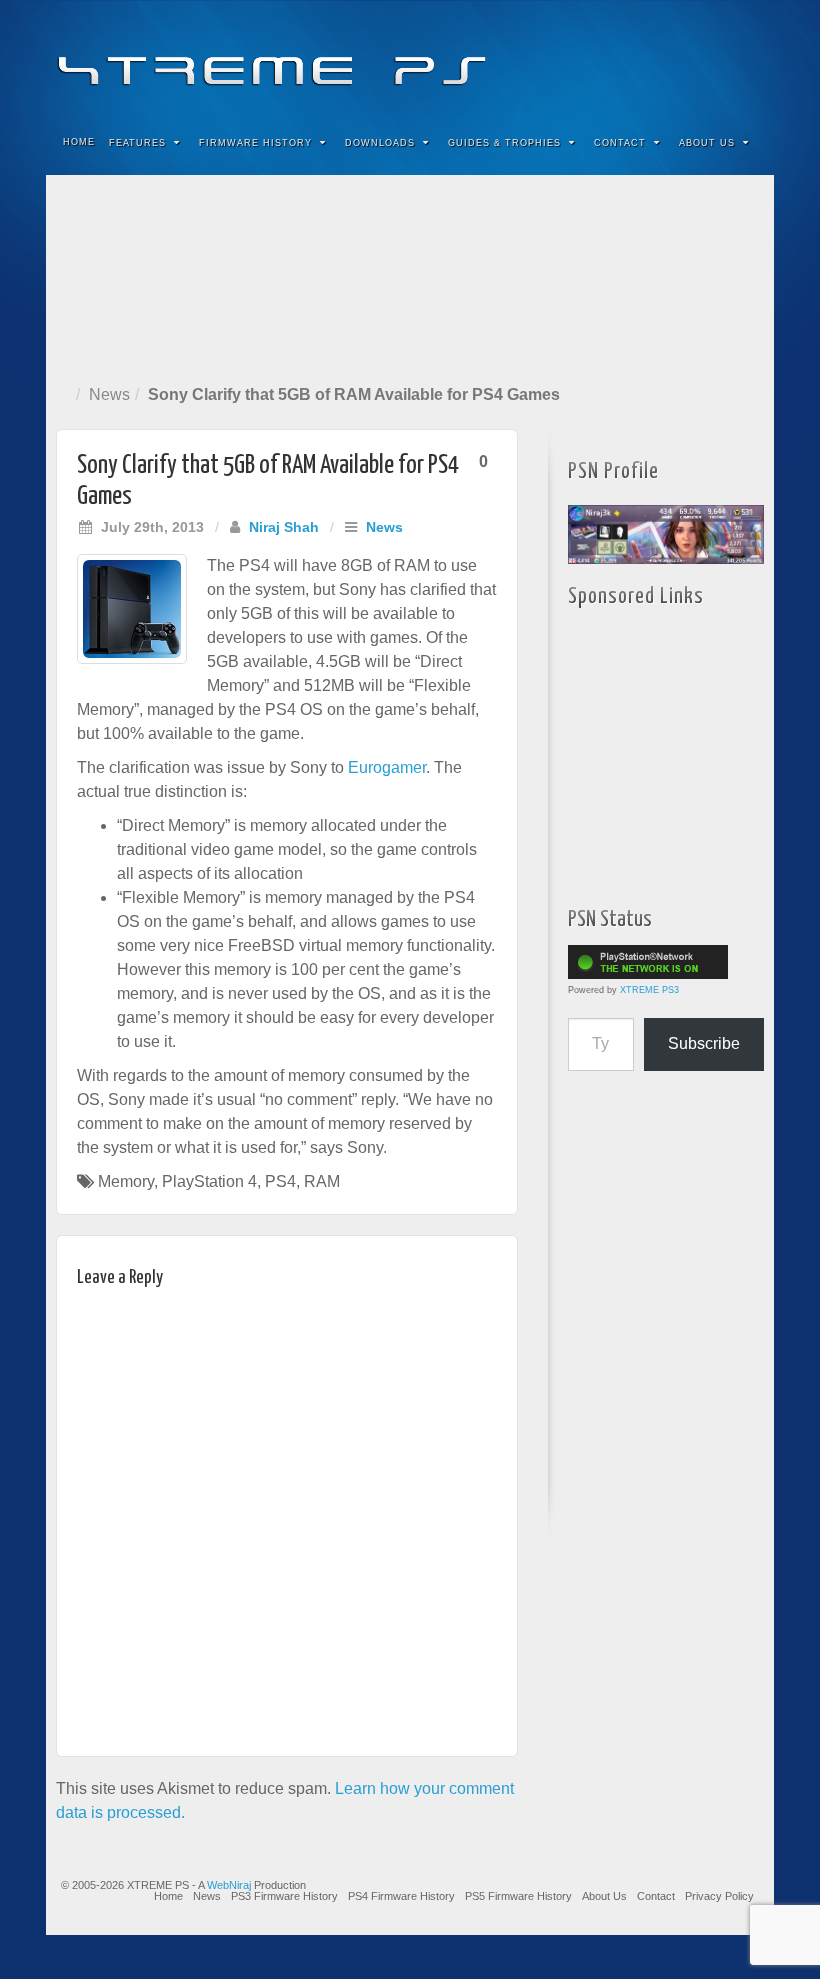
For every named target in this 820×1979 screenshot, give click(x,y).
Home (79, 142)
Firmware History (255, 143)
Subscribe (704, 1043)
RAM (322, 1181)
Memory (126, 1181)
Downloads (380, 143)
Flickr (664, 58)
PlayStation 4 (209, 1181)
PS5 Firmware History (518, 1896)
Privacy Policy (719, 1896)
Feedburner (637, 58)
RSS (745, 58)
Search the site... (746, 143)
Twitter (691, 58)
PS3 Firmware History (284, 1896)
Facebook (610, 58)
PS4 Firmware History (401, 1896)
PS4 (280, 1181)
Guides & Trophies (504, 143)
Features (137, 143)
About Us (707, 143)
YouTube (718, 58)
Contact (620, 143)
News (109, 394)
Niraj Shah (284, 527)
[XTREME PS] (410, 57)
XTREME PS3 (649, 990)
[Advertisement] (410, 275)
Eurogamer (387, 767)
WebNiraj (229, 1885)
